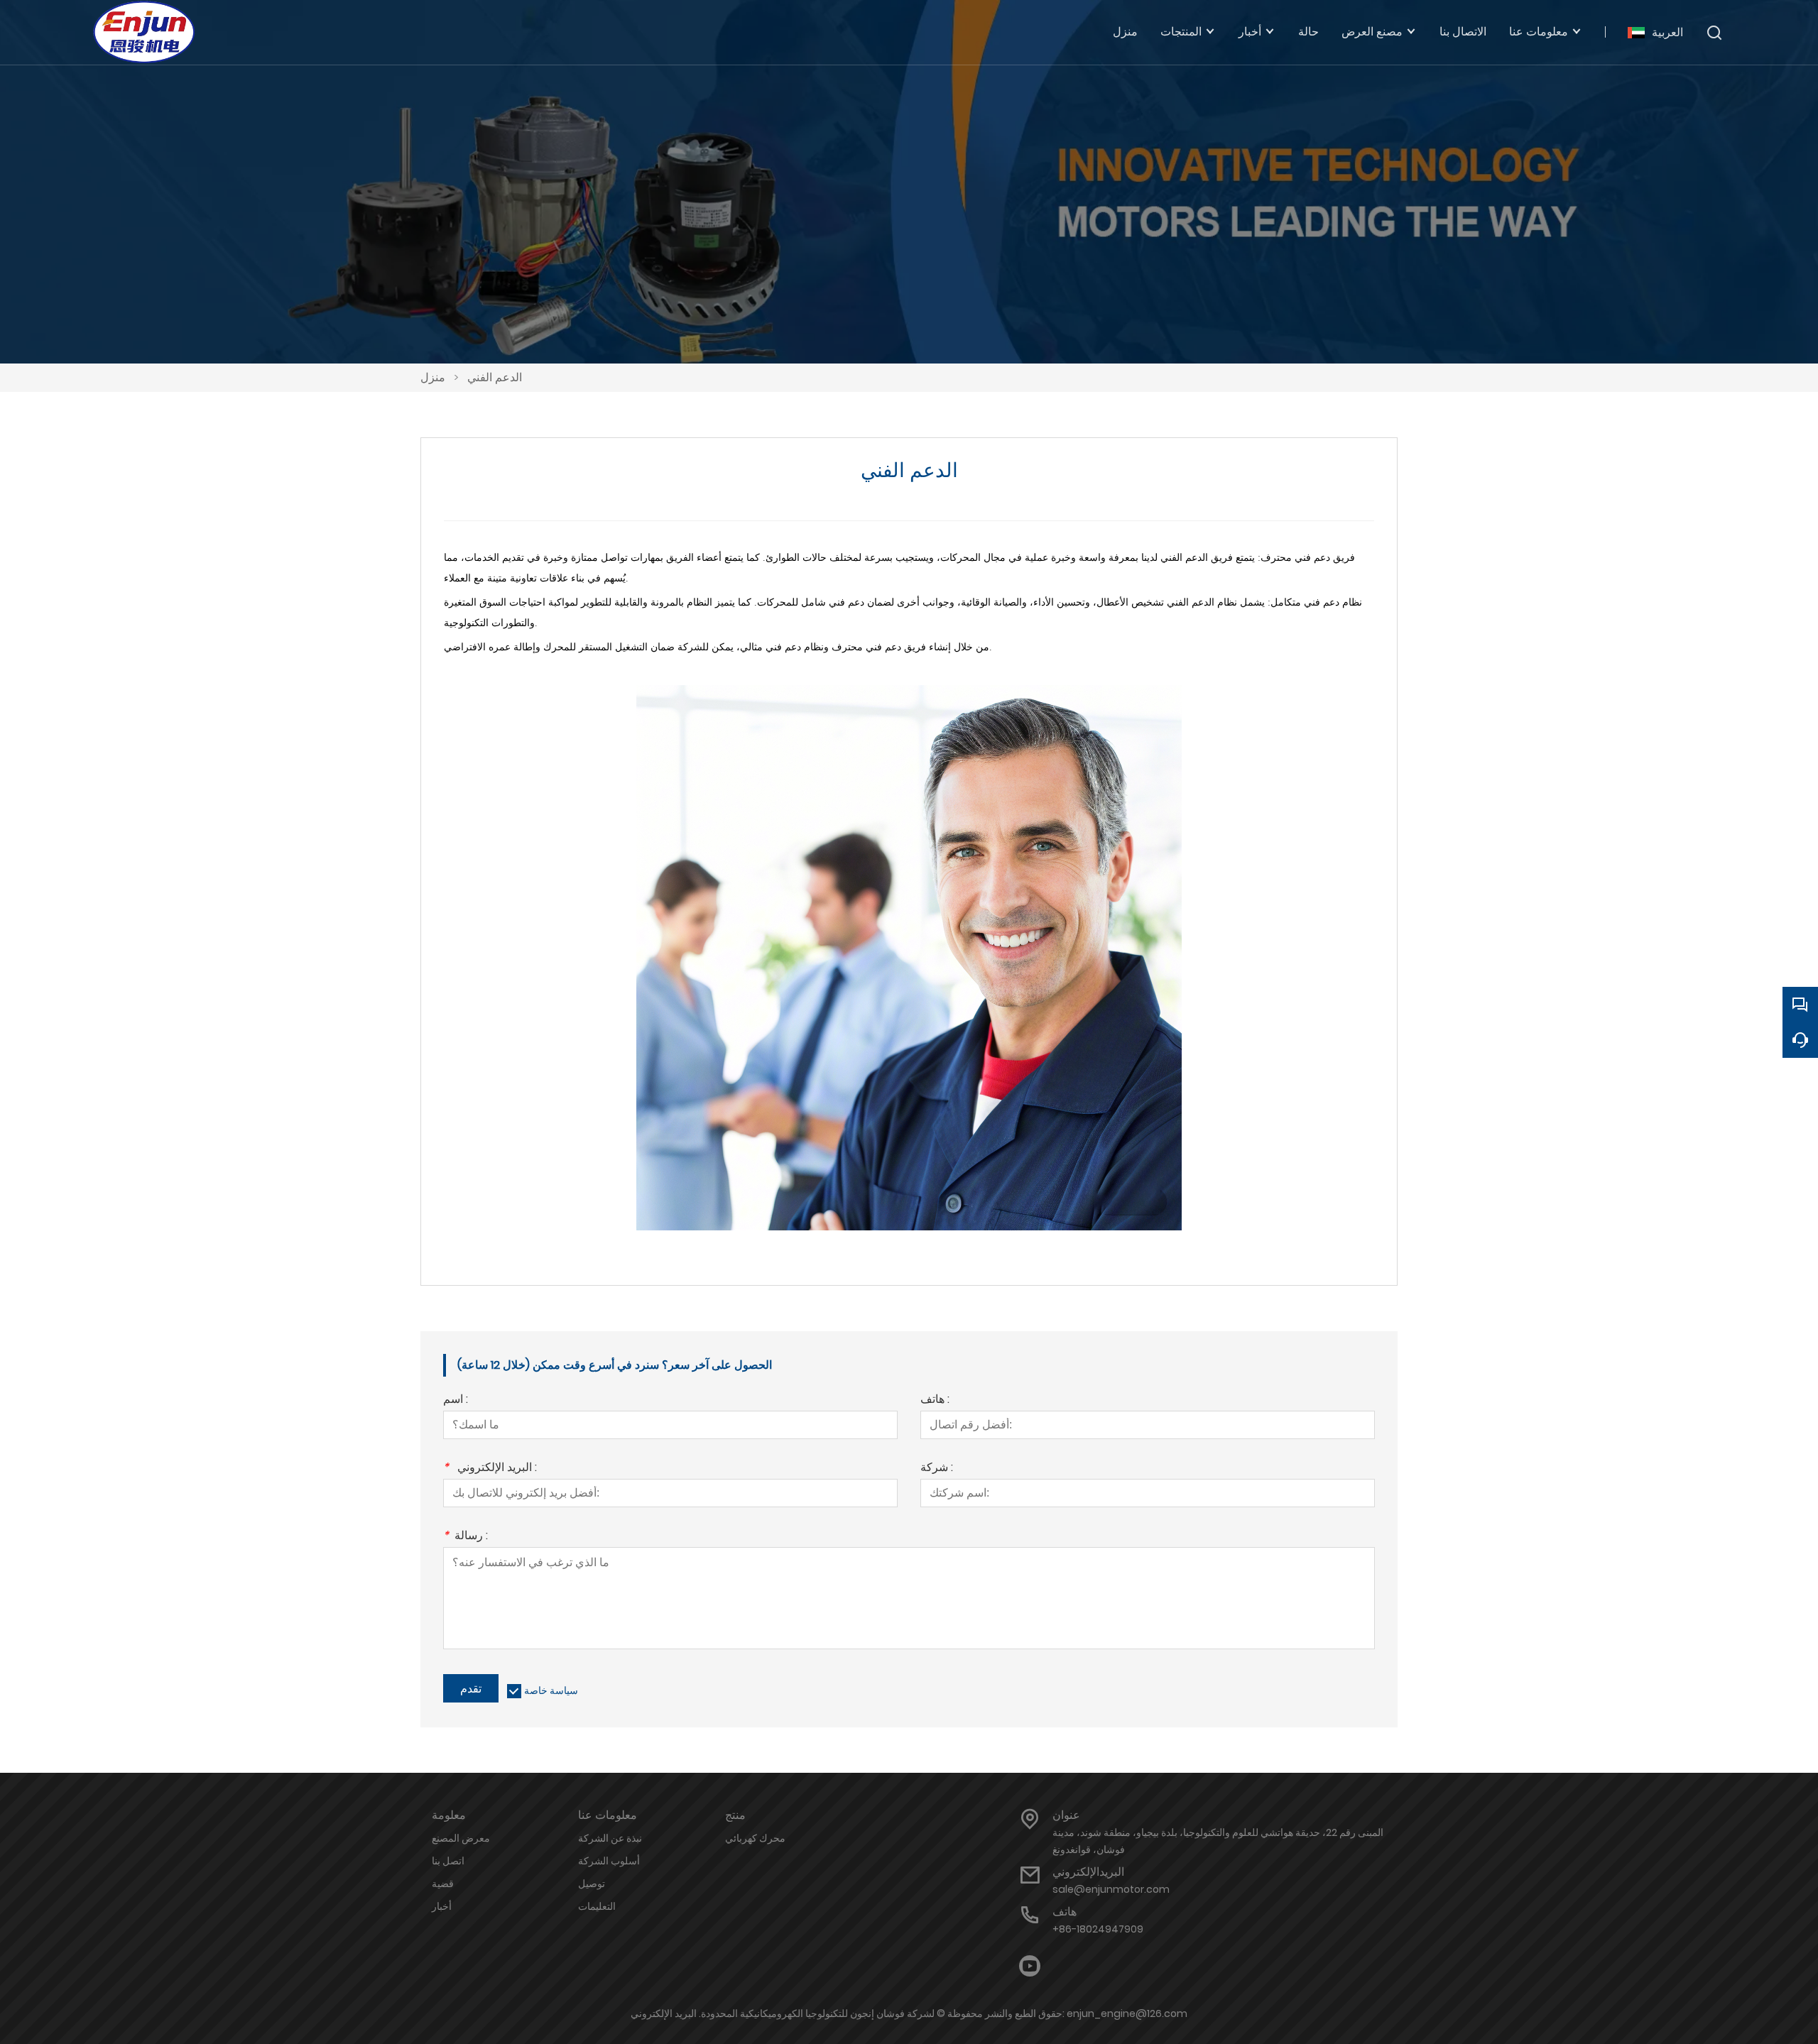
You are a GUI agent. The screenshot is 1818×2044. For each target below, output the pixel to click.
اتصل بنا (448, 1861)
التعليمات (597, 1906)
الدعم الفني (495, 377)
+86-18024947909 (1098, 1929)
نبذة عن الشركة (610, 1838)
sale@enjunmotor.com (1111, 1889)
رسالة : (466, 1537)
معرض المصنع (461, 1838)
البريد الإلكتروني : (490, 1469)
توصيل (592, 1884)
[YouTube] (1030, 1966)
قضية (443, 1884)
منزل (433, 377)
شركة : (937, 1469)
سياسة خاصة (551, 1690)
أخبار (442, 1906)
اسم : (456, 1400)
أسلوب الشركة (609, 1861)
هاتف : (935, 1400)
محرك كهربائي (755, 1838)
